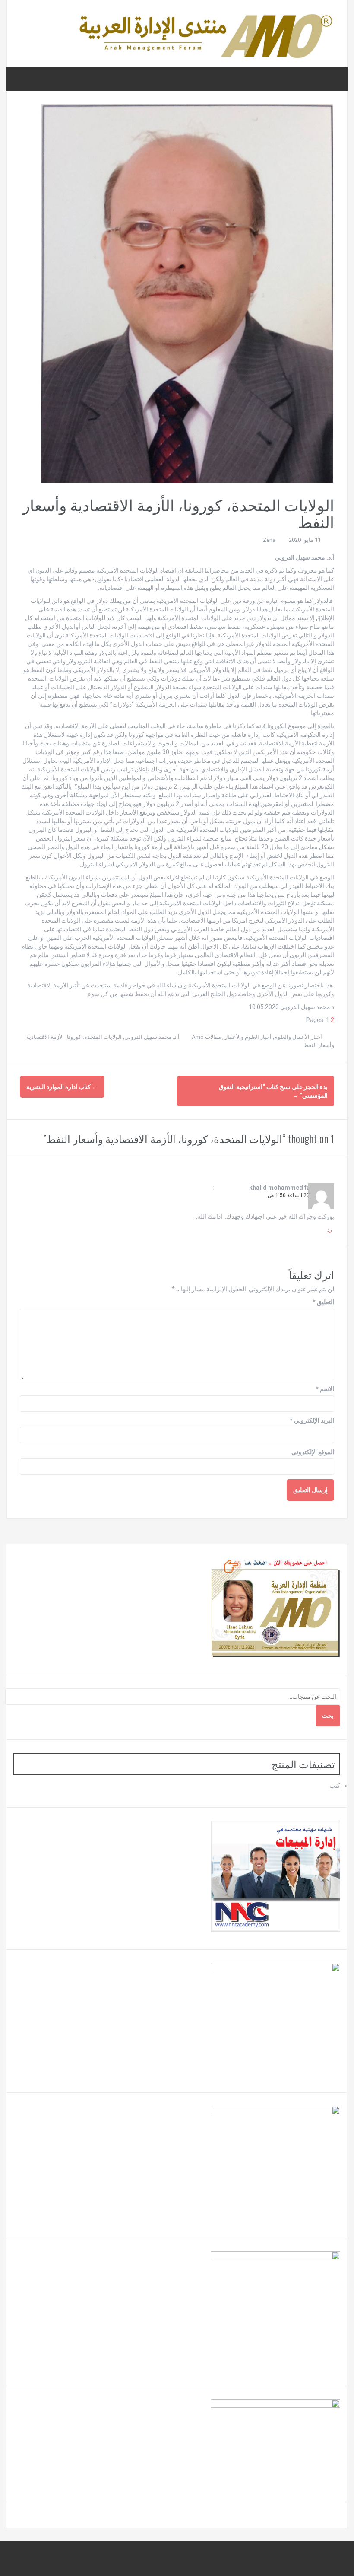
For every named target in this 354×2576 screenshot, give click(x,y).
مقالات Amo (206, 1037)
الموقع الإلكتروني (313, 1452)
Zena (269, 540)
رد (330, 1230)
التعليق (323, 1302)
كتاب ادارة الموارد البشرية (62, 1087)
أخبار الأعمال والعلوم (298, 1037)
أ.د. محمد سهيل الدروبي (152, 1037)
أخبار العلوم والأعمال (248, 1037)
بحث (328, 1716)
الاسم (325, 1389)
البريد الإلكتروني (312, 1420)
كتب (335, 1786)
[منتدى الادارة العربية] (205, 33)
